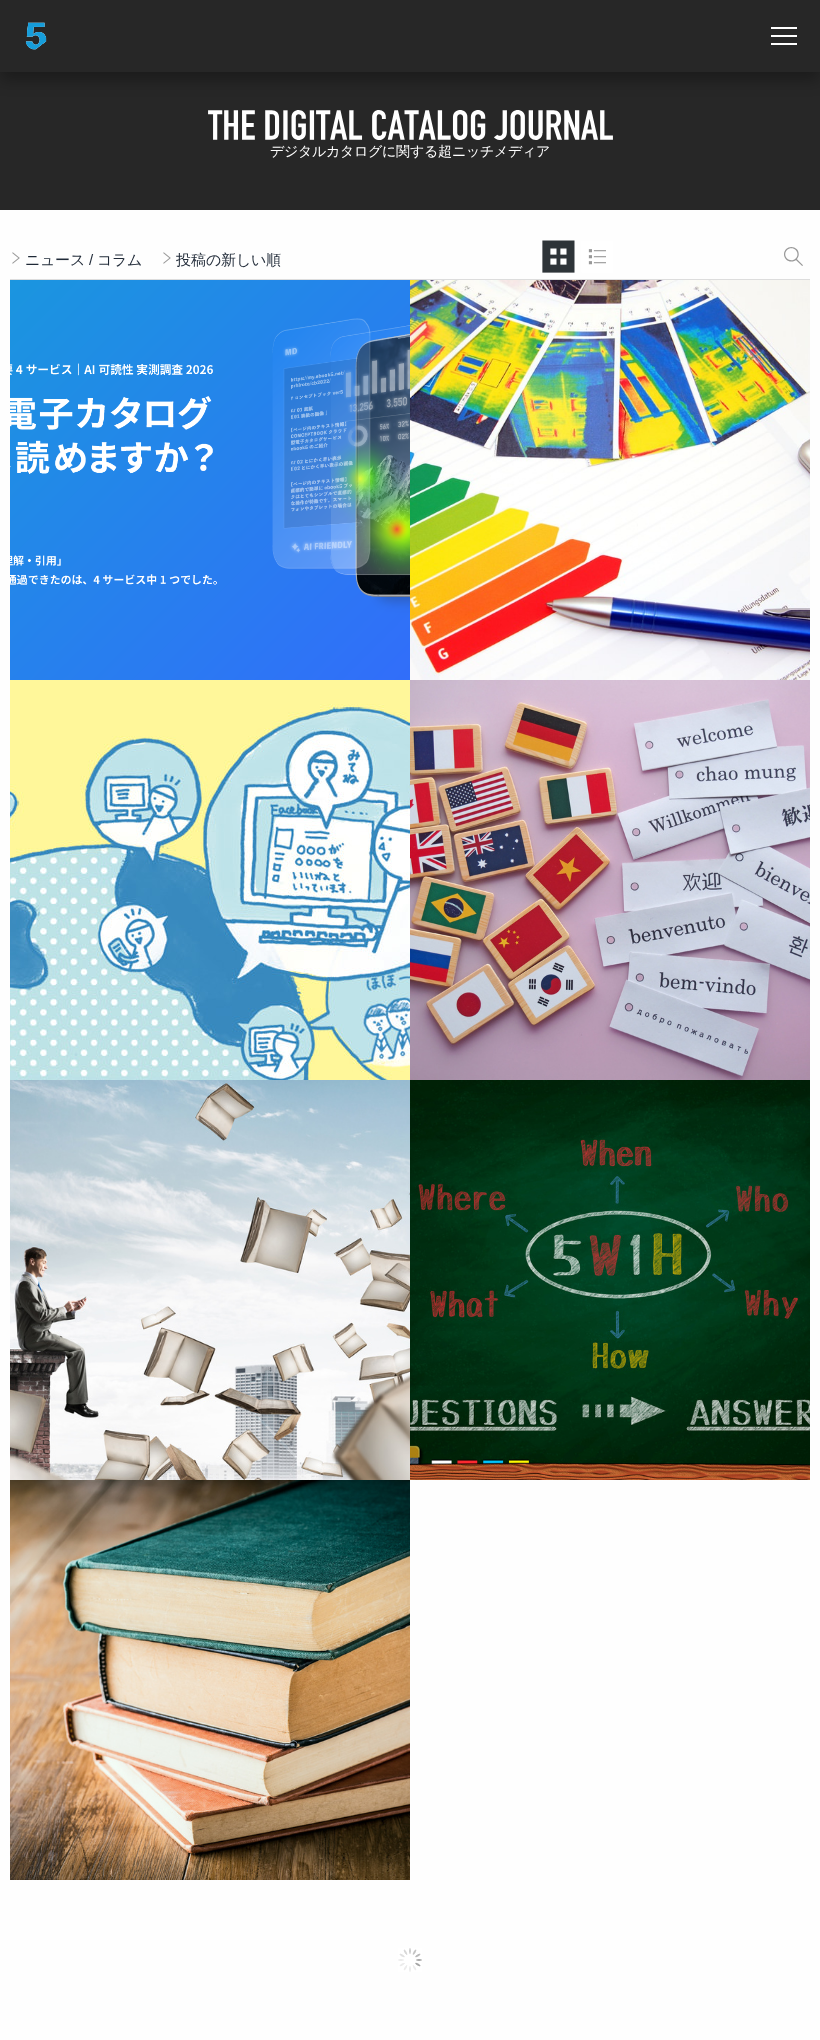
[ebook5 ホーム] (36, 36)
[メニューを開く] (784, 36)
